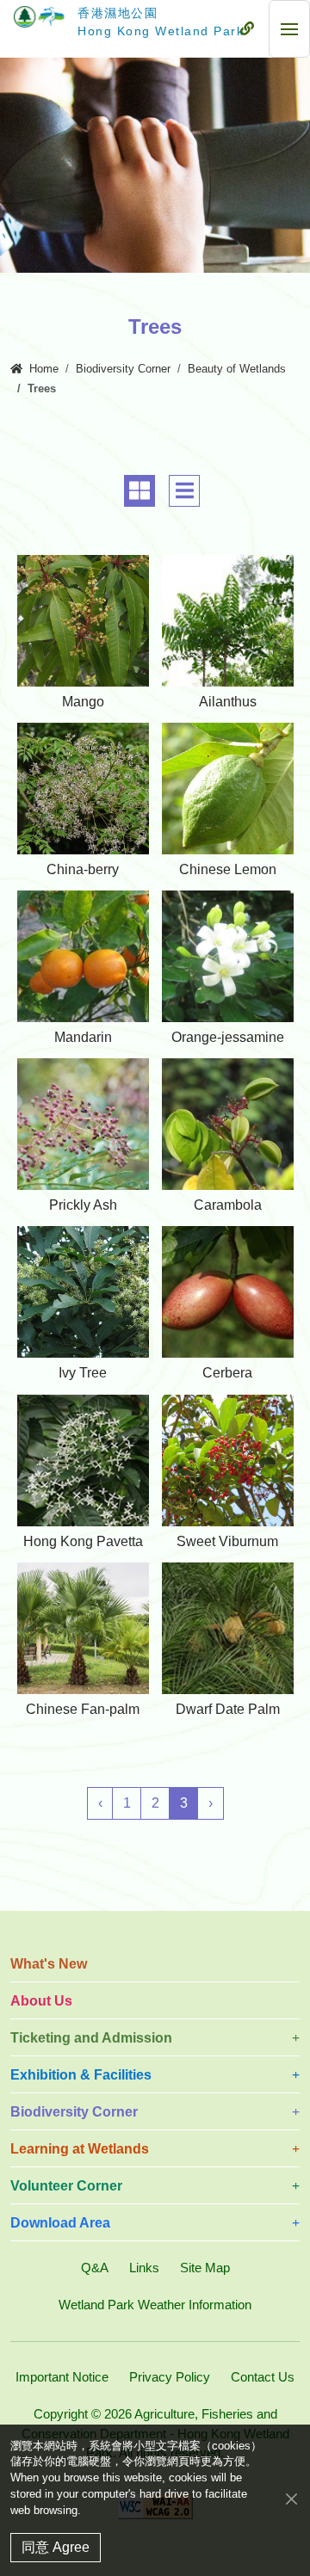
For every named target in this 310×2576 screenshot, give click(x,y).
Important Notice (62, 2377)
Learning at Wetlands (80, 2149)
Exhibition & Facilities (81, 2075)
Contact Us (263, 2377)
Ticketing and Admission (91, 2038)
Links (144, 2268)
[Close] (291, 2499)
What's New (49, 1964)
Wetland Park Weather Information (155, 2305)
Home (44, 369)
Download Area (60, 2223)
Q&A (95, 2268)
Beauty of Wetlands (237, 369)
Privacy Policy (170, 2377)
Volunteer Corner (66, 2186)
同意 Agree (56, 2547)
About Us (41, 2001)
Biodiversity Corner (123, 369)
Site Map (205, 2268)
